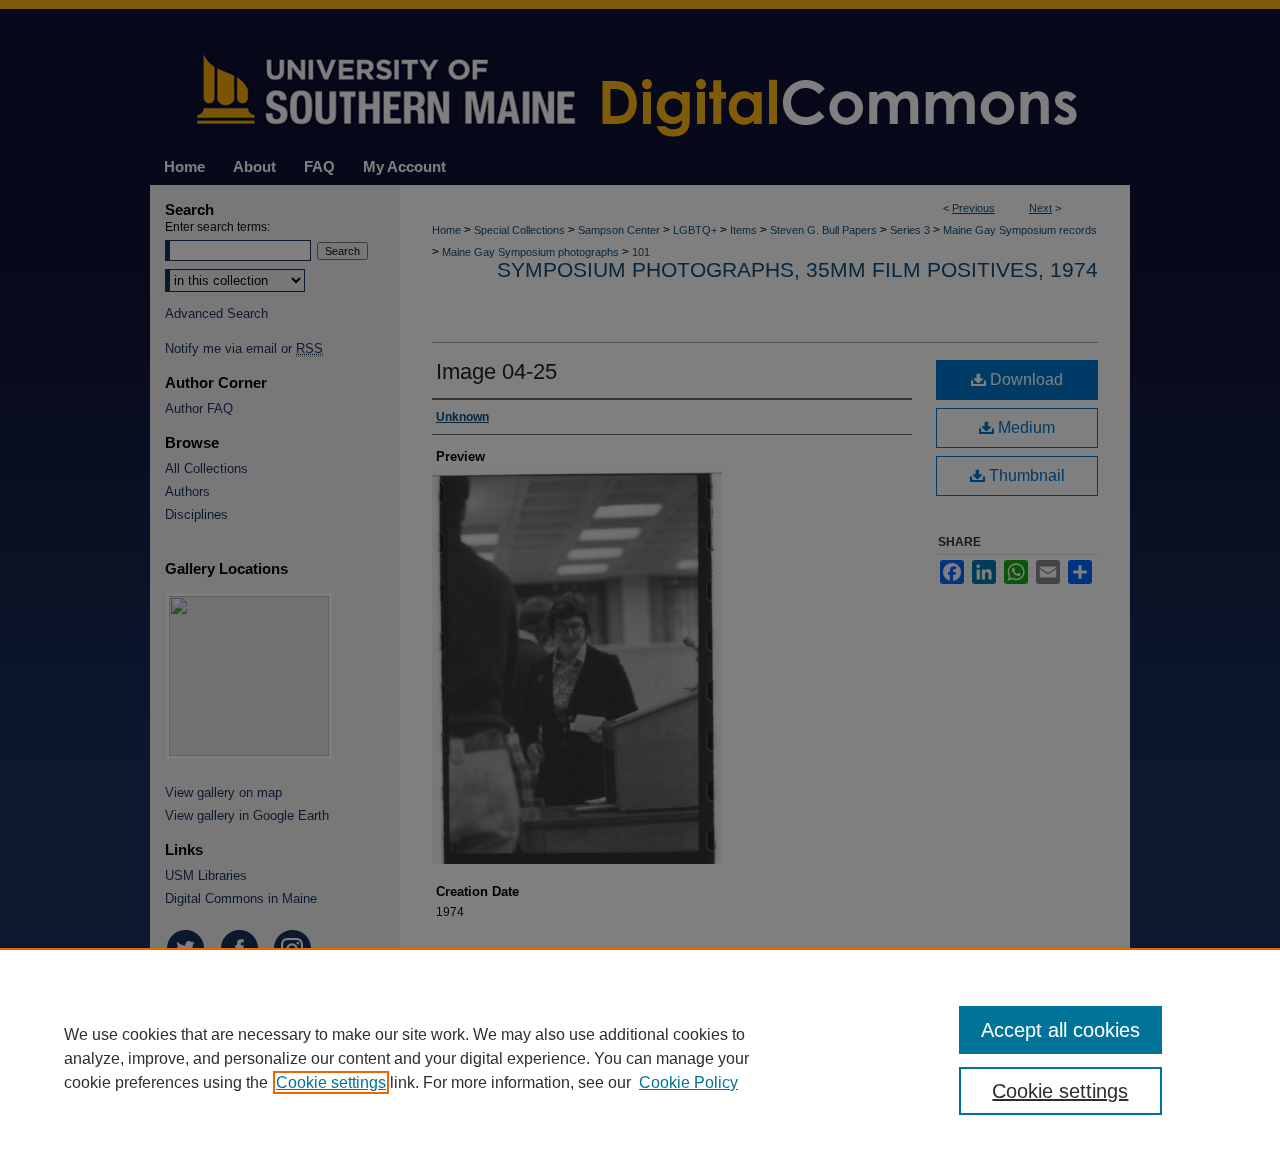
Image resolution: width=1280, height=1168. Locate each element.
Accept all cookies (1060, 1030)
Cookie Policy (688, 1082)
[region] (640, 1058)
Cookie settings (331, 1082)
